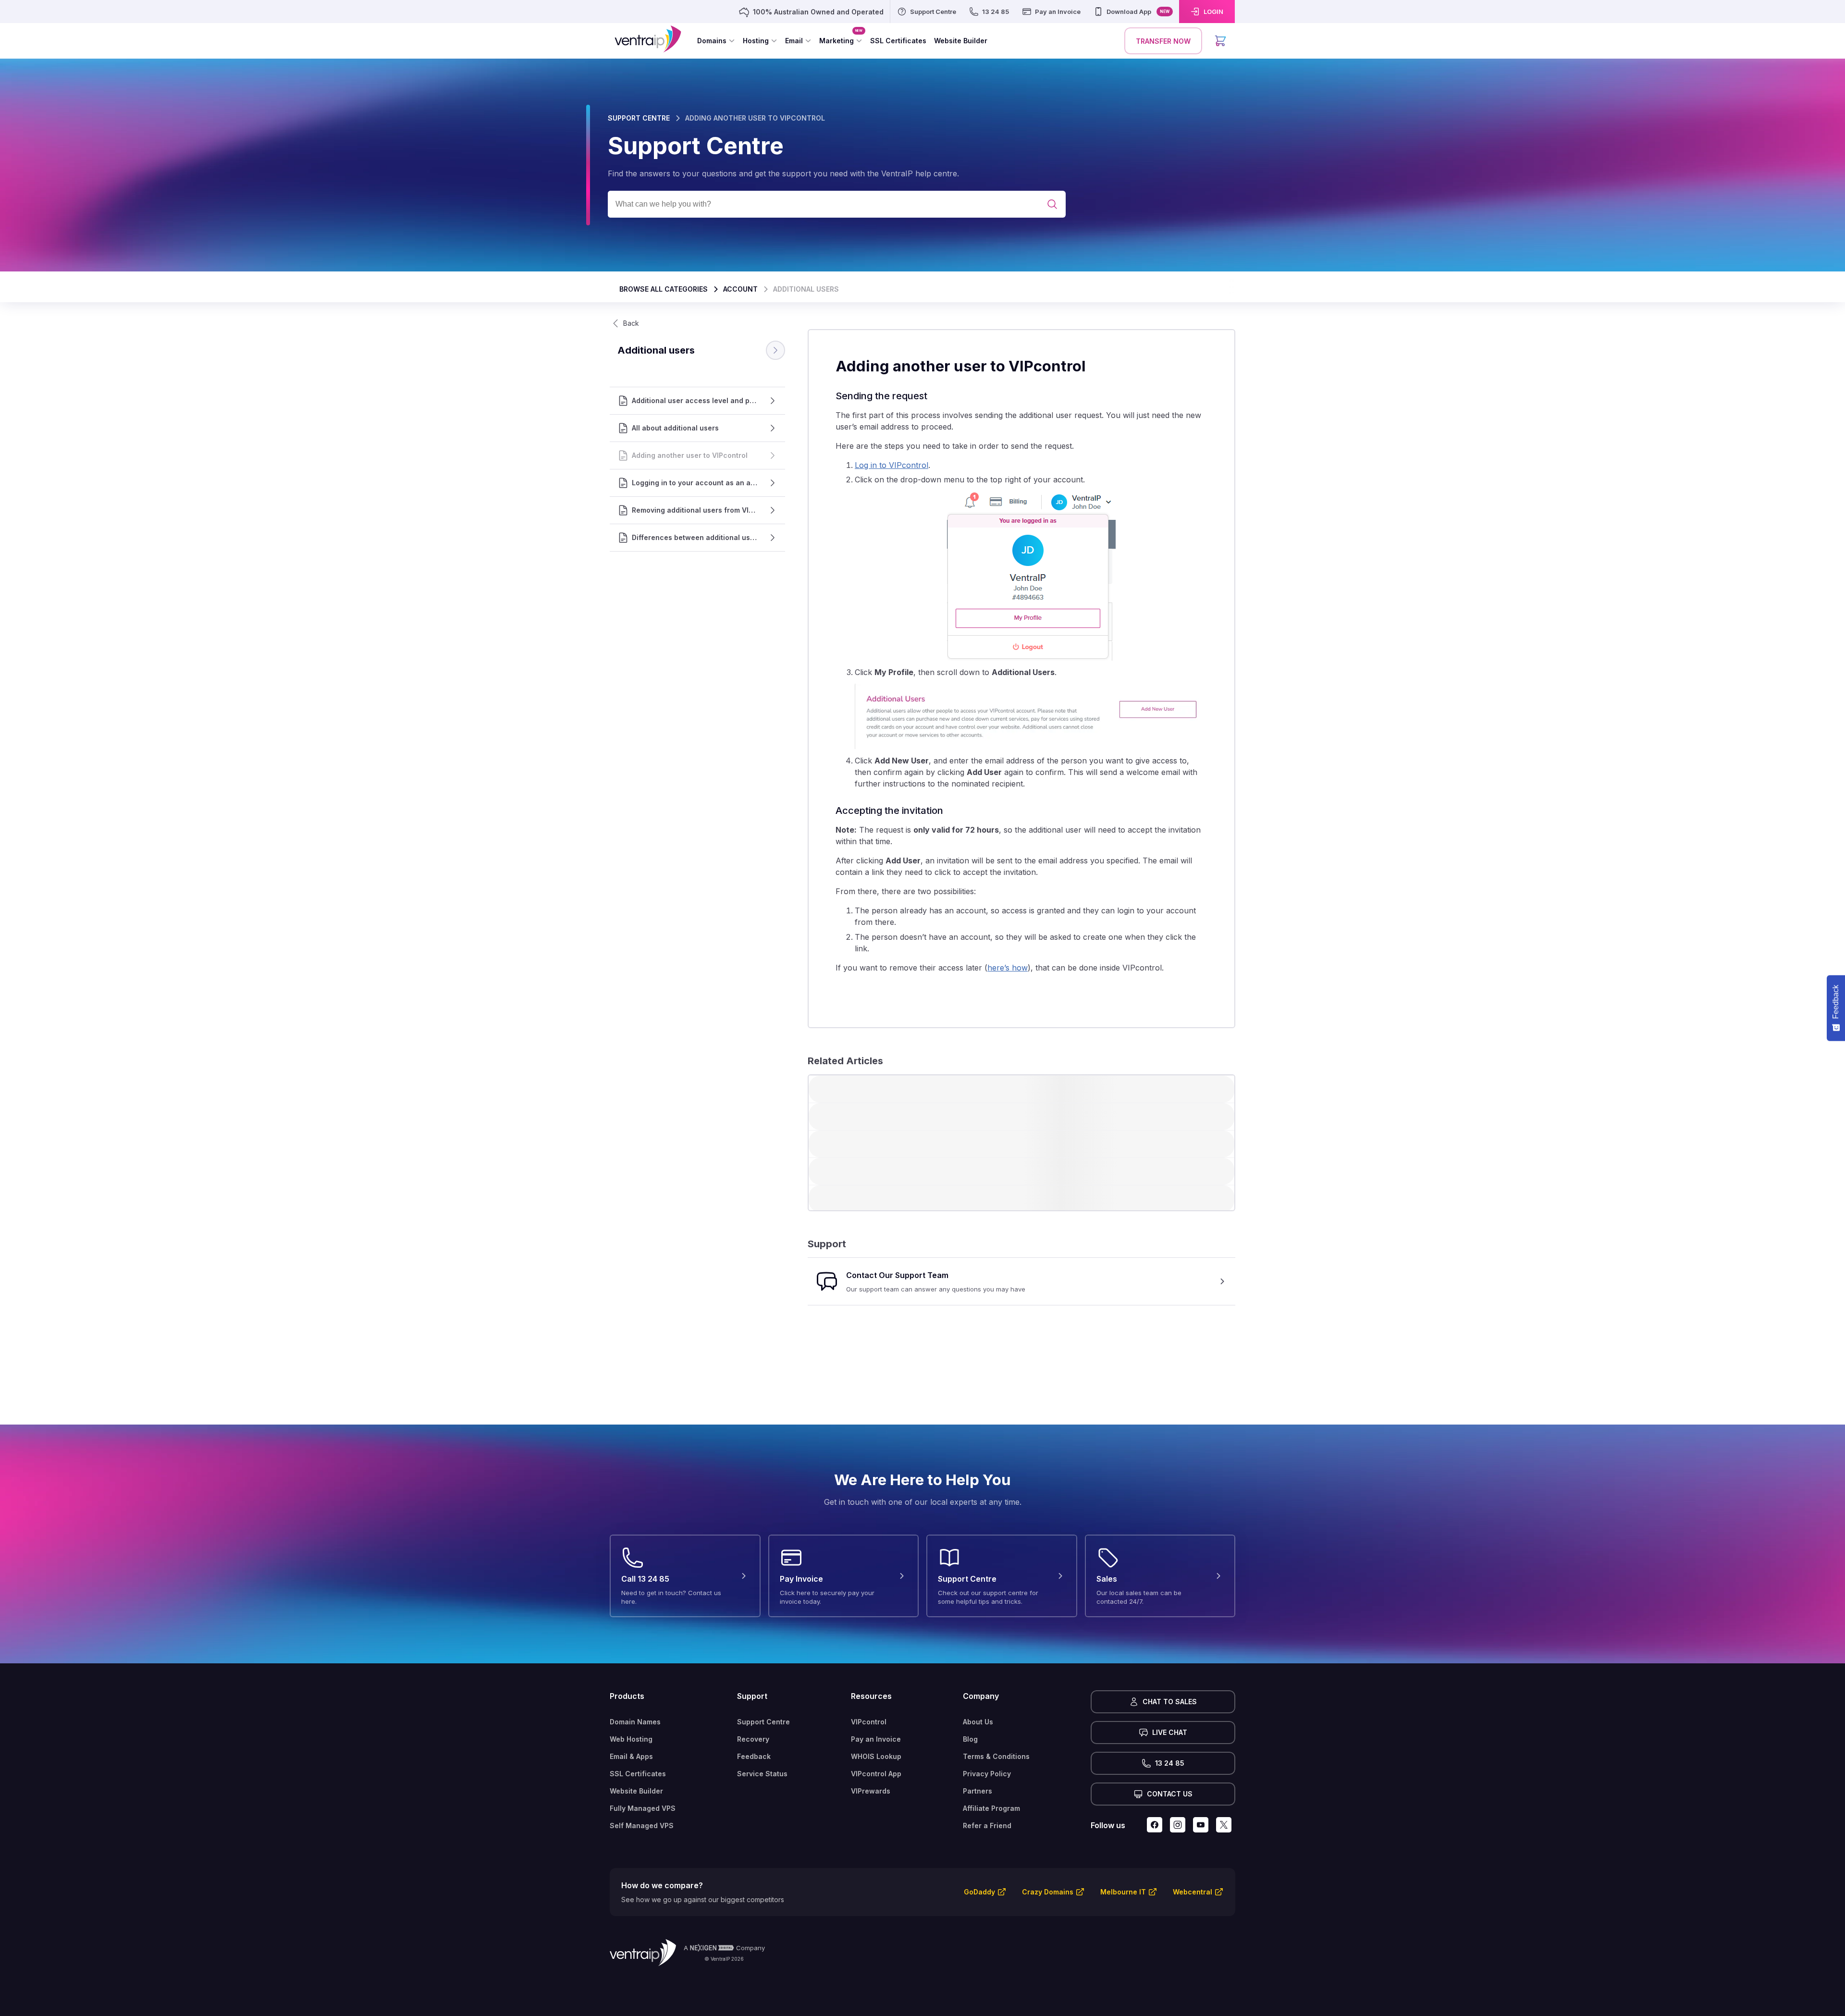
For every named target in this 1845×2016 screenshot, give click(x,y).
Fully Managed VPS (643, 1808)
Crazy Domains (1048, 1892)
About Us (978, 1722)
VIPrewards (871, 1791)
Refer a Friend (987, 1825)
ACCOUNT (740, 289)
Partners (978, 1791)
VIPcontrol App (876, 1774)
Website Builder (636, 1791)
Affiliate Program (991, 1808)
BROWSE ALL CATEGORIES (664, 289)
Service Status (762, 1774)
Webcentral (1193, 1892)
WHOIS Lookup (876, 1756)
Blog (970, 1739)
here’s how (1008, 968)
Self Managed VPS (642, 1825)
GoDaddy (979, 1892)
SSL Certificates (638, 1774)
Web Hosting (631, 1739)
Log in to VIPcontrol (892, 465)
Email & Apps (631, 1756)
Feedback (754, 1756)
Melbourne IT (1123, 1892)
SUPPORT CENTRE (639, 118)
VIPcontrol (869, 1722)
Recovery (753, 1739)
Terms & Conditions (996, 1756)
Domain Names (635, 1722)
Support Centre (763, 1722)
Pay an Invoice (876, 1739)
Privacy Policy (987, 1774)
